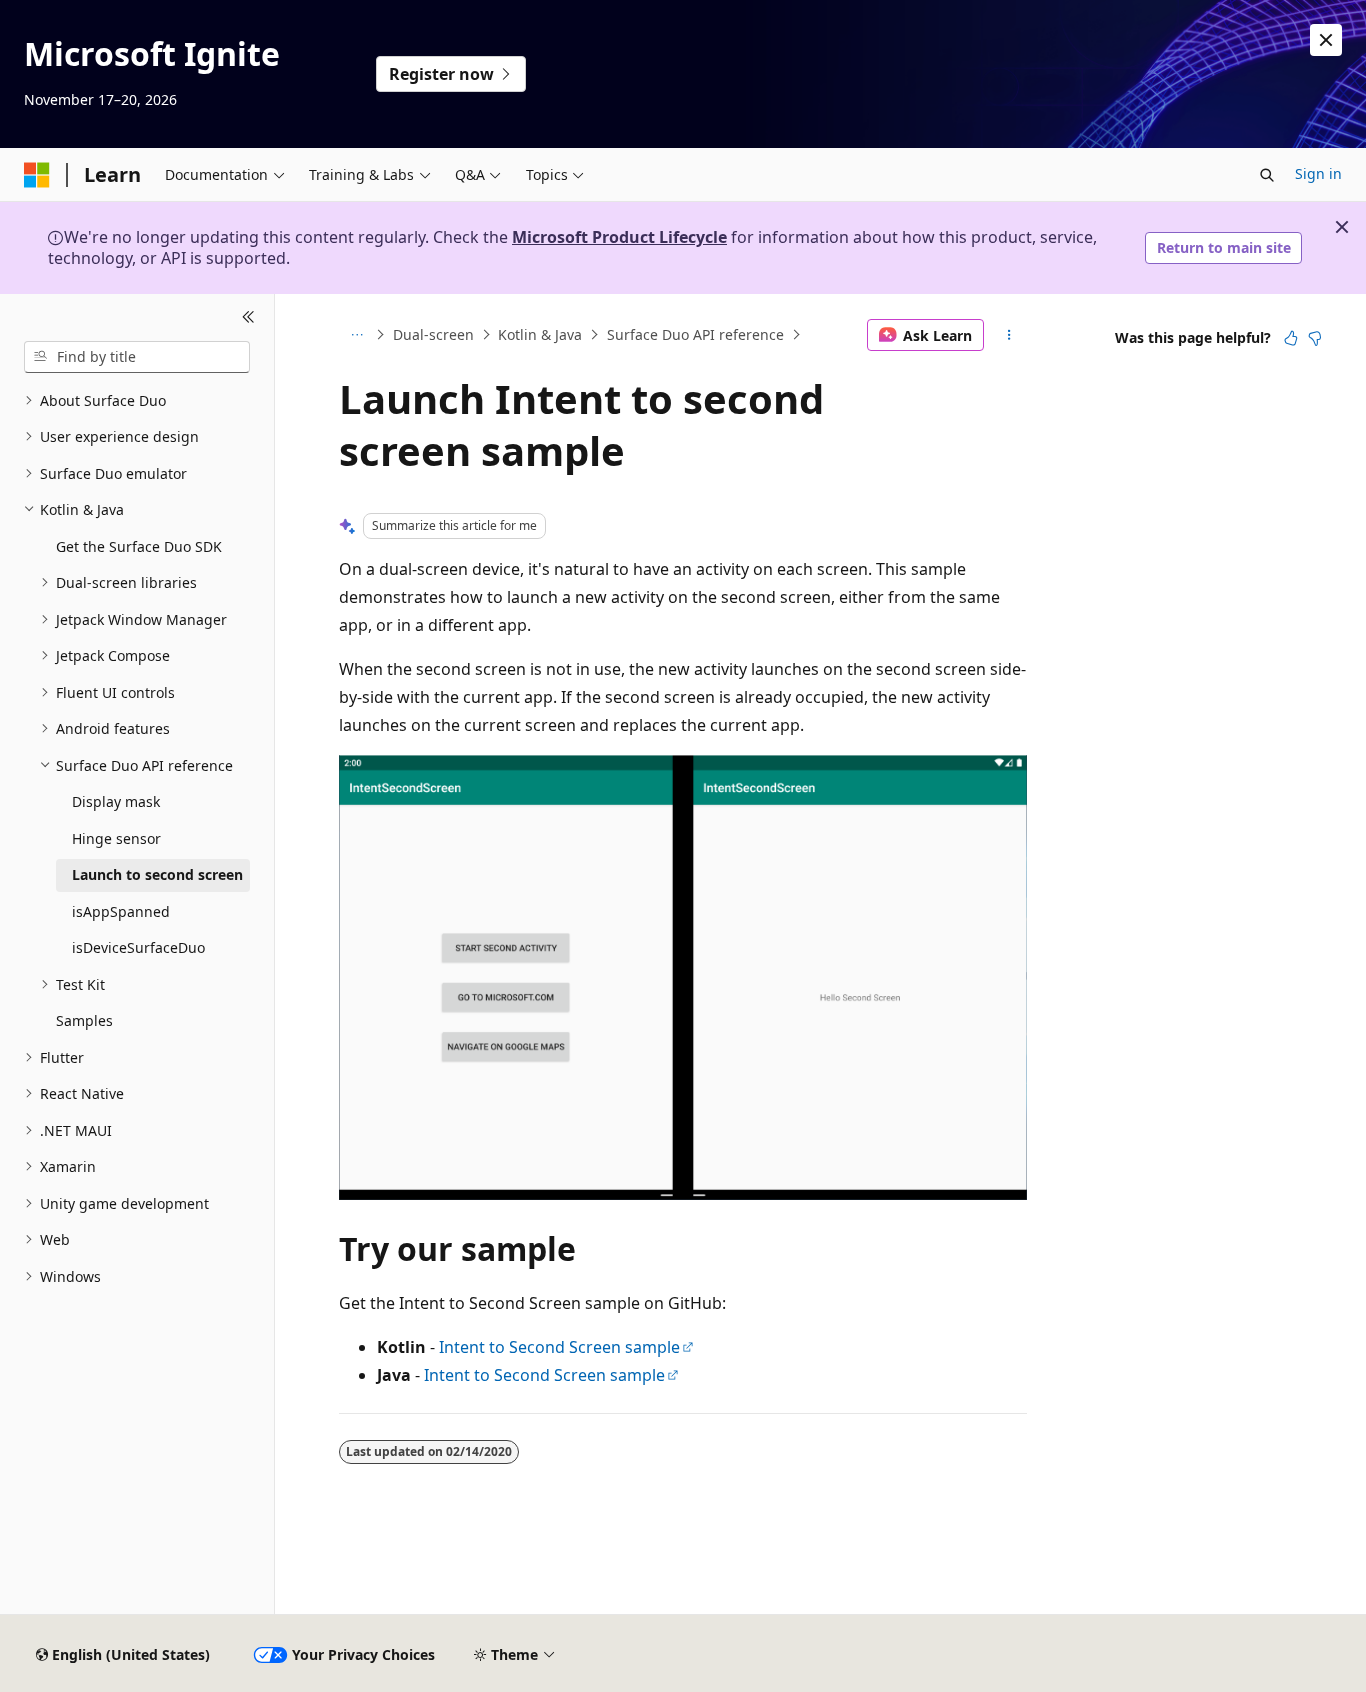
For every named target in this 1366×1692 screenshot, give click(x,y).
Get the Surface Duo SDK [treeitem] (139, 546)
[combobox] (137, 357)
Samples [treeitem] (84, 1020)
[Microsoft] (37, 175)
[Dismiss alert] (1326, 40)
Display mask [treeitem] (116, 801)
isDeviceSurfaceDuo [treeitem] (138, 947)
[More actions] (1009, 335)
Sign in (1318, 173)
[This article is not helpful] (1315, 338)
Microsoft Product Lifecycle (619, 237)
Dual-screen (433, 334)
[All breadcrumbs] (356, 335)
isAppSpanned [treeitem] (121, 911)
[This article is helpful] (1291, 338)
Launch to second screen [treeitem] (157, 874)
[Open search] (1267, 175)
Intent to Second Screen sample (559, 1347)
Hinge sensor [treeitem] (116, 838)
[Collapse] (248, 318)
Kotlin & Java (540, 334)
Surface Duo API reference (695, 334)
